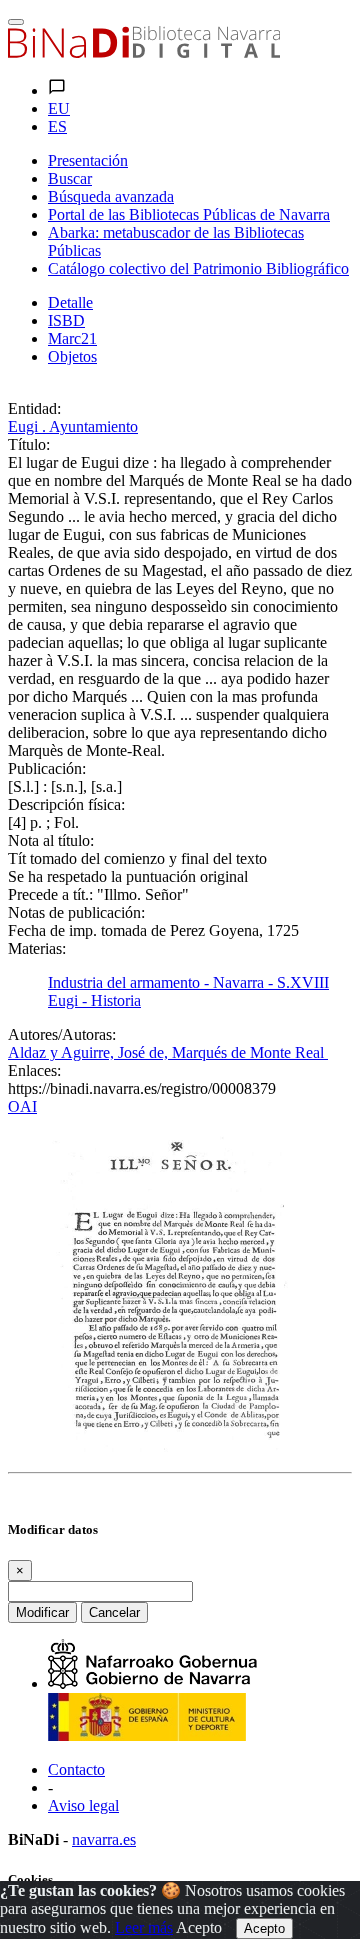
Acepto (199, 1927)
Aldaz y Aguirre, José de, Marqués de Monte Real (168, 1052)
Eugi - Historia (94, 1000)
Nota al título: (51, 840)
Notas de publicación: (76, 912)
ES (57, 126)
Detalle (70, 302)
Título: (29, 444)
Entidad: (34, 408)
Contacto (76, 1769)
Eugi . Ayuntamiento (73, 426)
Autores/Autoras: (62, 1034)
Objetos (72, 356)
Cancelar (114, 1612)
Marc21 (72, 338)
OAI (22, 1106)
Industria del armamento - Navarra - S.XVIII (188, 982)
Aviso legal (83, 1805)
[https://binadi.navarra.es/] (144, 52)
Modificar (42, 1612)
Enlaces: (34, 1070)
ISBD (66, 320)
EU (59, 108)
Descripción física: (66, 804)
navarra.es (104, 1839)
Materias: (37, 948)
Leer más (144, 1927)
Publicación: (47, 768)
